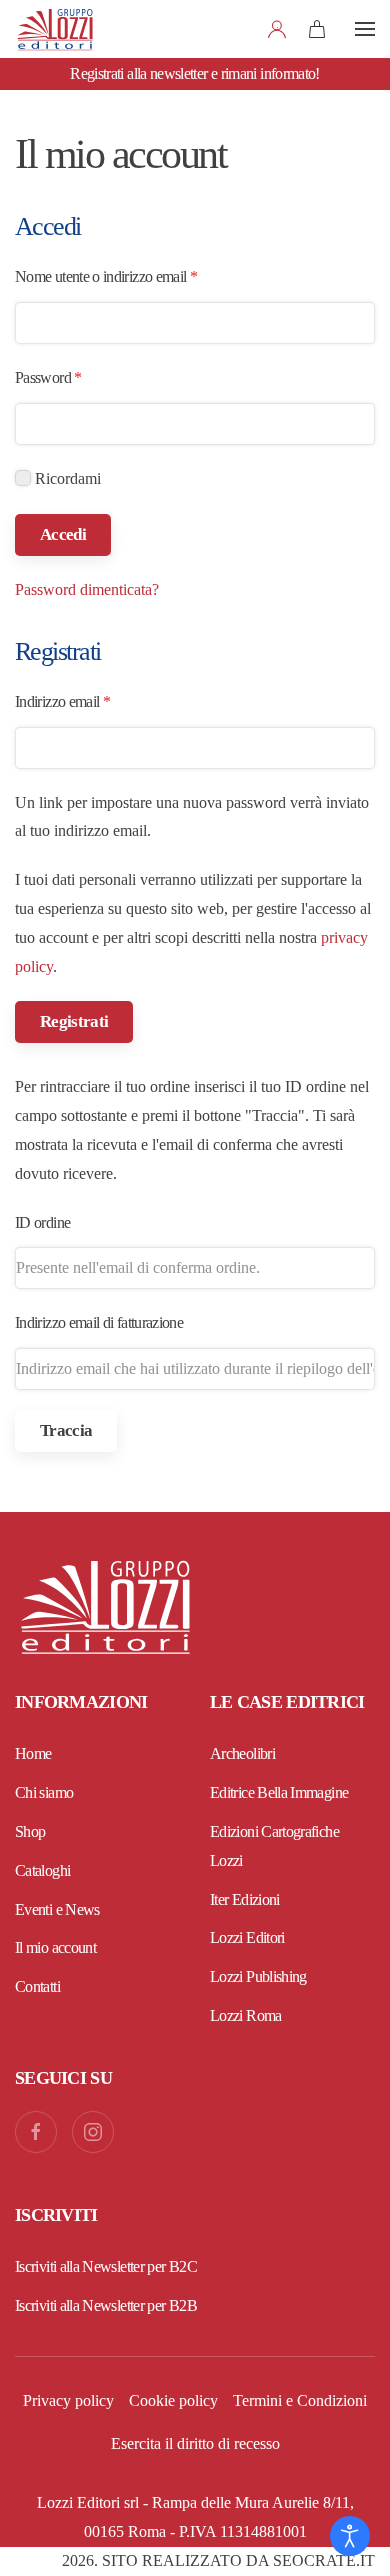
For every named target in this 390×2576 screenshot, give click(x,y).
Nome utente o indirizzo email (132, 276)
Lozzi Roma (246, 2015)
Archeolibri (242, 1753)
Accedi (63, 534)
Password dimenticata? (87, 589)
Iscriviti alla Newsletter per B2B (106, 2305)
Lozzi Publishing (258, 1976)
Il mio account (55, 1947)
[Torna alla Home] (55, 29)
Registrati (74, 1021)
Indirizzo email (88, 701)
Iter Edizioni (245, 1899)
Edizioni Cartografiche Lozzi (274, 1846)
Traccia (66, 1430)
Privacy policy (68, 2400)
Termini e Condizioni (300, 2400)
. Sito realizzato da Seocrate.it (218, 2560)
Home (33, 1753)
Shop (30, 1831)
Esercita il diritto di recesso (195, 2443)
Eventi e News (57, 1909)
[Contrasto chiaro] (350, 2536)
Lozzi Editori (247, 1937)
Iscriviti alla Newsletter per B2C (106, 2266)
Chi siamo (44, 1792)
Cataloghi (42, 1870)
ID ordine (42, 1222)
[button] (365, 29)
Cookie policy (173, 2400)
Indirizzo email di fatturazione (99, 1322)
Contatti (37, 1986)
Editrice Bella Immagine (279, 1792)
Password (74, 377)
